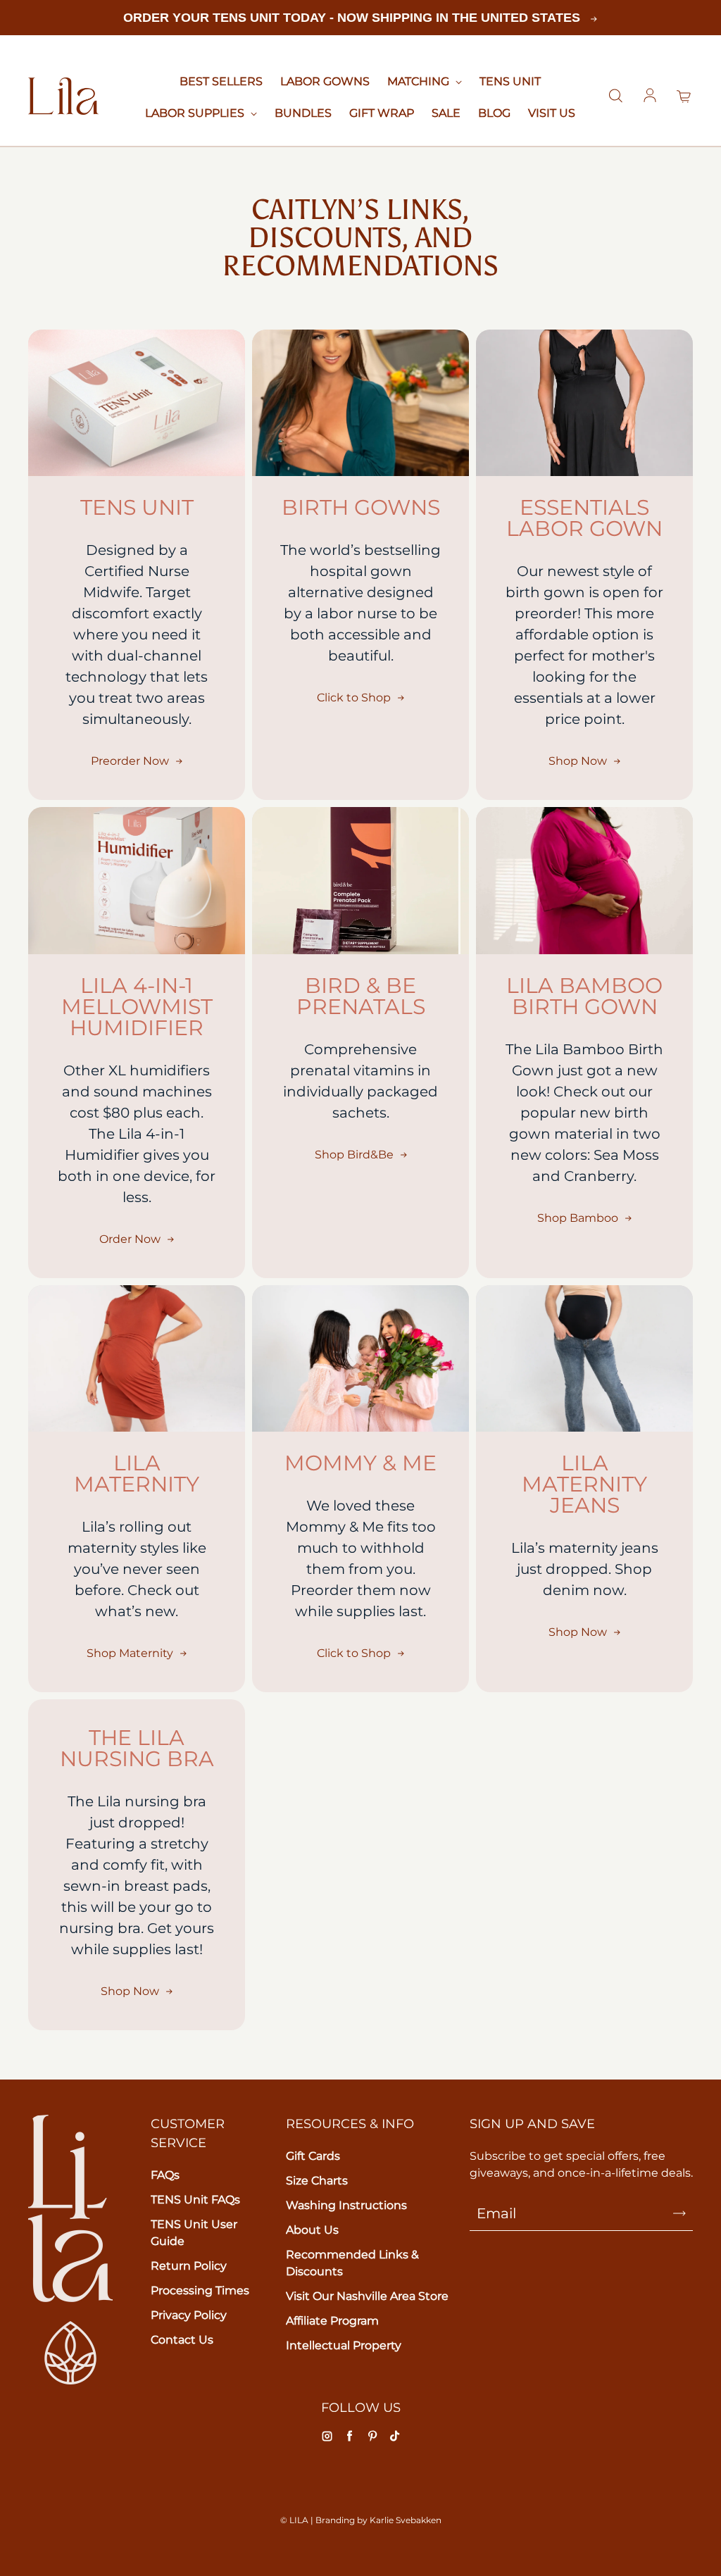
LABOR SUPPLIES (196, 113)
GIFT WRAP (382, 113)
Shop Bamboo (578, 1218)
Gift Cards (313, 2156)
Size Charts (317, 2181)
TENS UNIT (510, 81)
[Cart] (684, 96)
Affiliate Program (332, 2321)
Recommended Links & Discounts (352, 2263)
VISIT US (552, 113)
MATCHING (420, 81)
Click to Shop (354, 698)
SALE (446, 113)
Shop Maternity (130, 1653)
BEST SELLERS (221, 81)
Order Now (130, 1239)
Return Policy (189, 2266)
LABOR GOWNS (325, 81)
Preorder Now (130, 761)
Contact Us (182, 2340)
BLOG (494, 113)
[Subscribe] (679, 2213)
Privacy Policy (189, 2315)
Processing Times (200, 2290)
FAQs (165, 2175)
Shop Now (578, 761)
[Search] (615, 96)
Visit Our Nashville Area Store (367, 2296)
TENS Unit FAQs (195, 2200)
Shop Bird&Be (354, 1155)
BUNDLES (303, 113)
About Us (312, 2230)
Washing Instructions (346, 2205)
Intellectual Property (344, 2345)
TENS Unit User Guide (194, 2233)
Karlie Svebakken (406, 2520)
